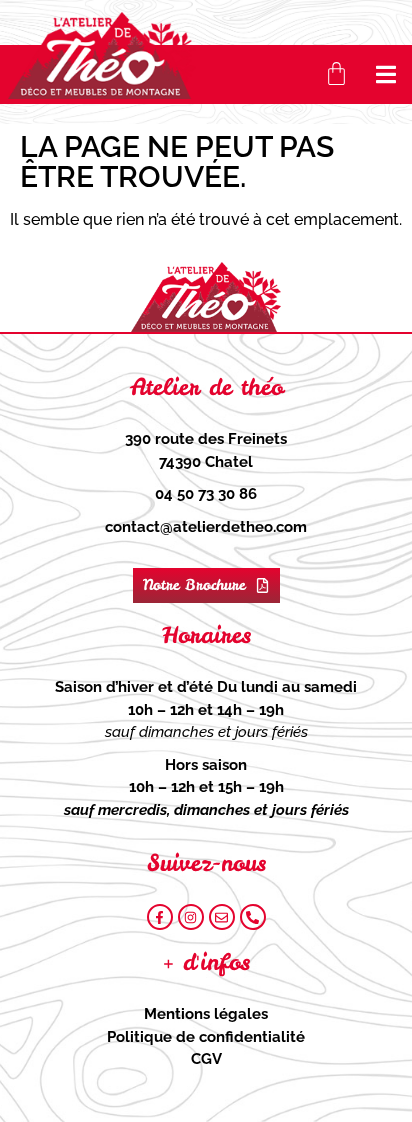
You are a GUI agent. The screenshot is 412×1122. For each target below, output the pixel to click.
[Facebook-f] (160, 917)
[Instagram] (191, 917)
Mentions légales (206, 1014)
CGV (206, 1059)
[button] (386, 74)
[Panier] (336, 73)
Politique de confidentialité (206, 1037)
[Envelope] (222, 917)
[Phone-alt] (253, 917)
